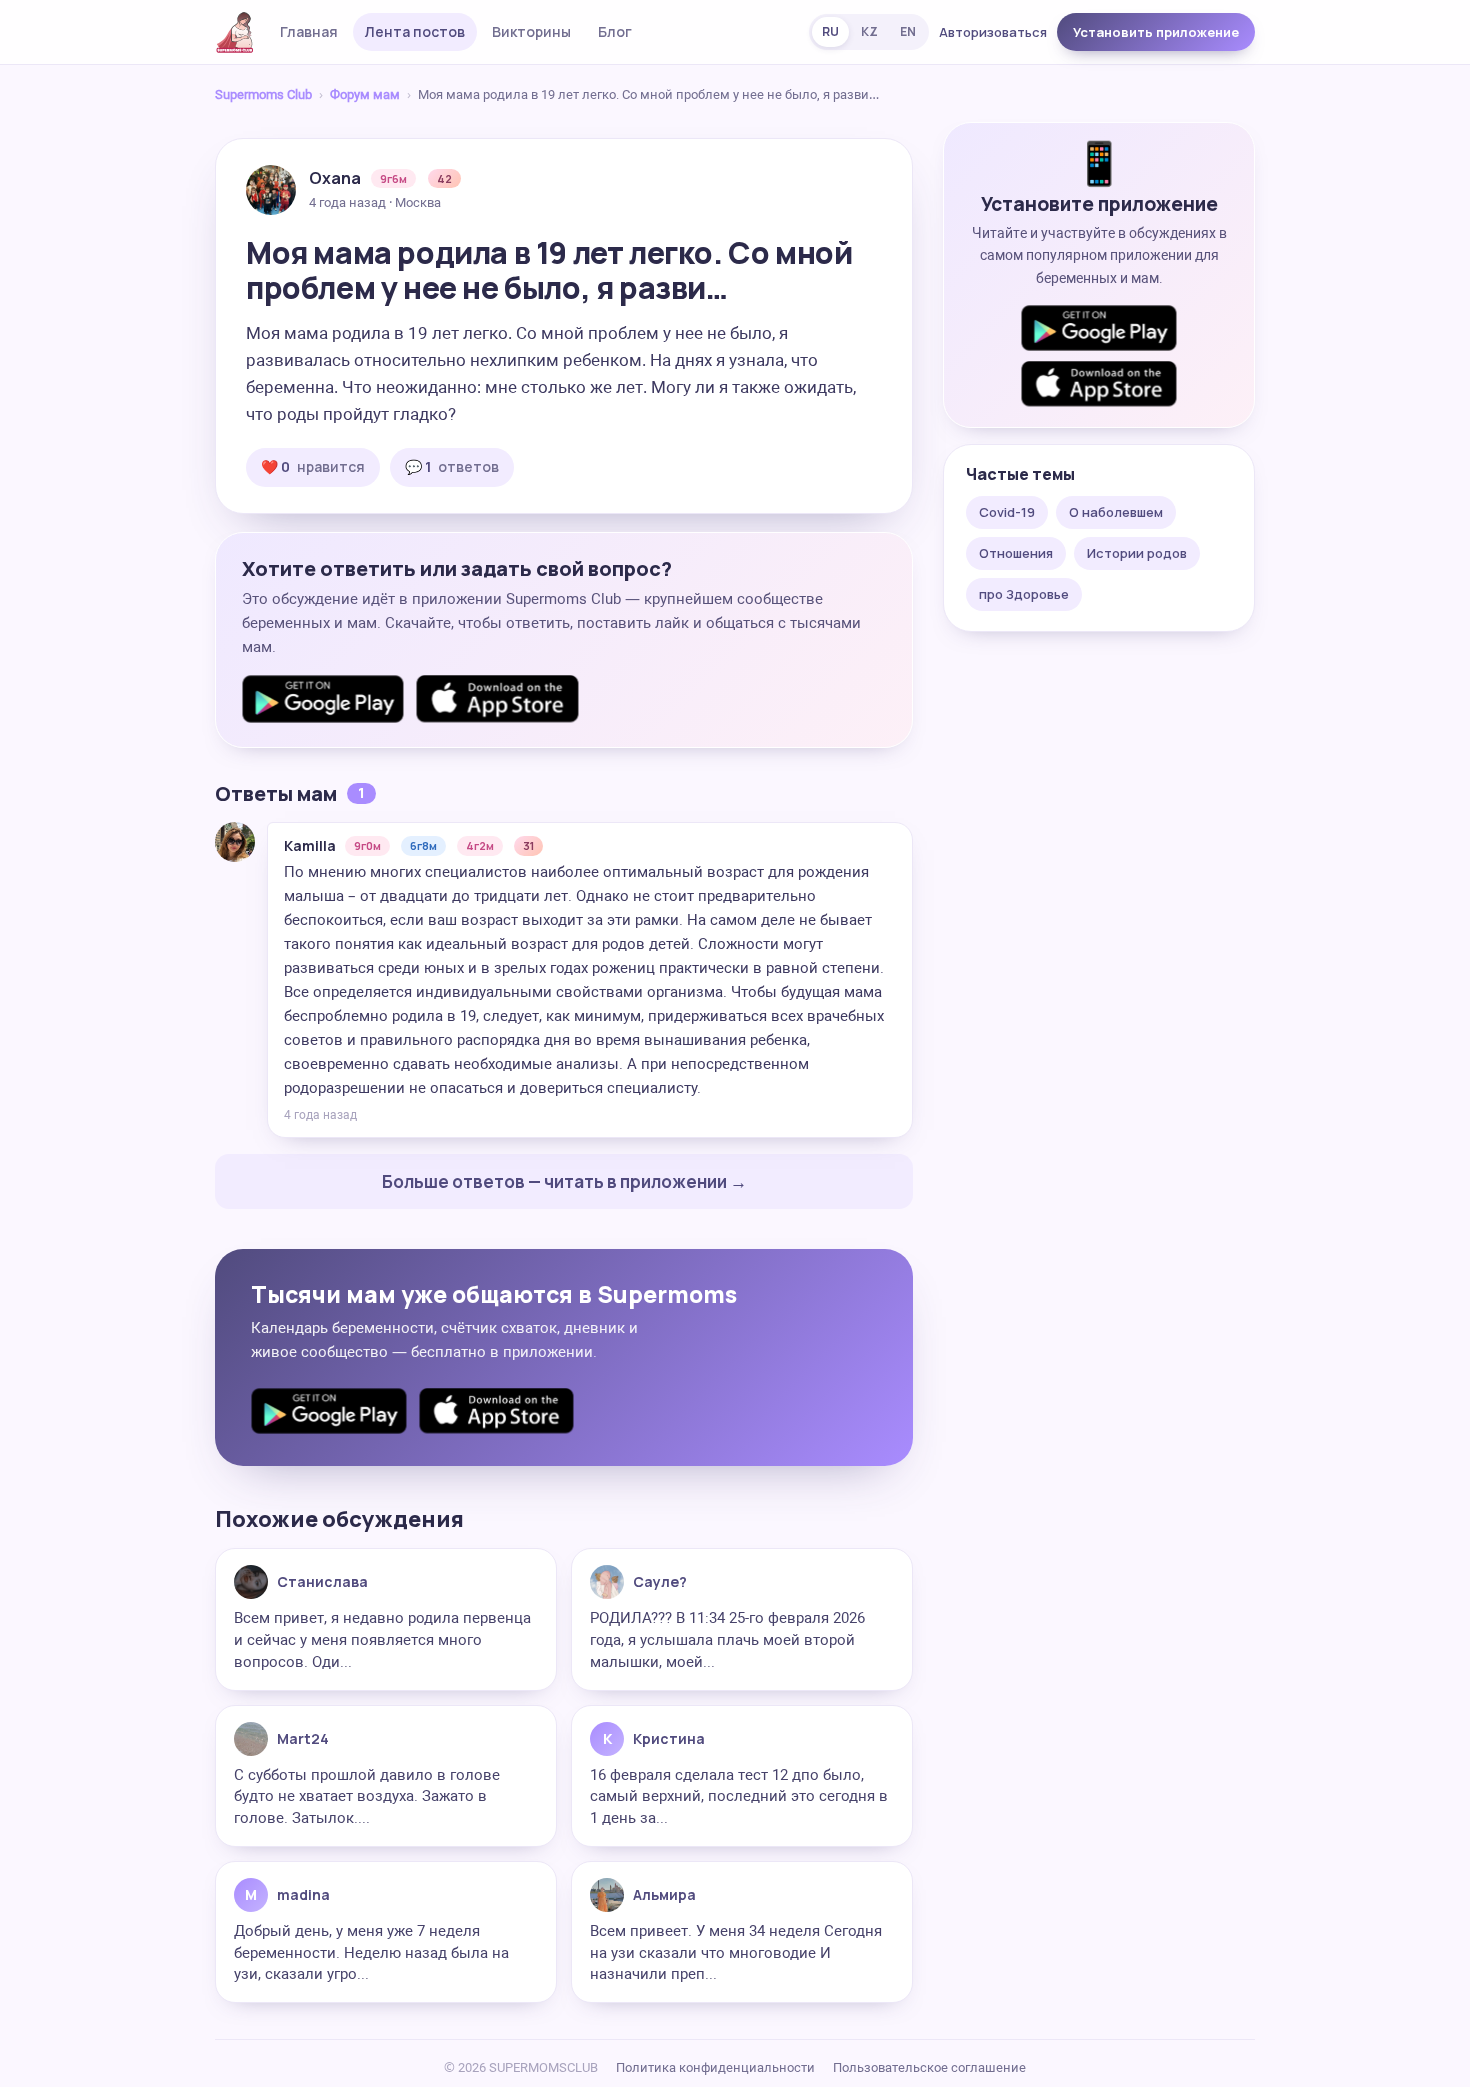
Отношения (1016, 553)
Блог (615, 31)
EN (908, 31)
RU (830, 31)
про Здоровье (1024, 594)
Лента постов (415, 31)
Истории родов (1137, 553)
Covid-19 (1007, 512)
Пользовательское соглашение (929, 2067)
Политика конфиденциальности (715, 2067)
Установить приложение (1156, 32)
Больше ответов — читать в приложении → (564, 1181)
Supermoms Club (263, 94)
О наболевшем (1116, 512)
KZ (869, 31)
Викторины (531, 31)
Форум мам (365, 94)
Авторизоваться (993, 32)
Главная (309, 31)
